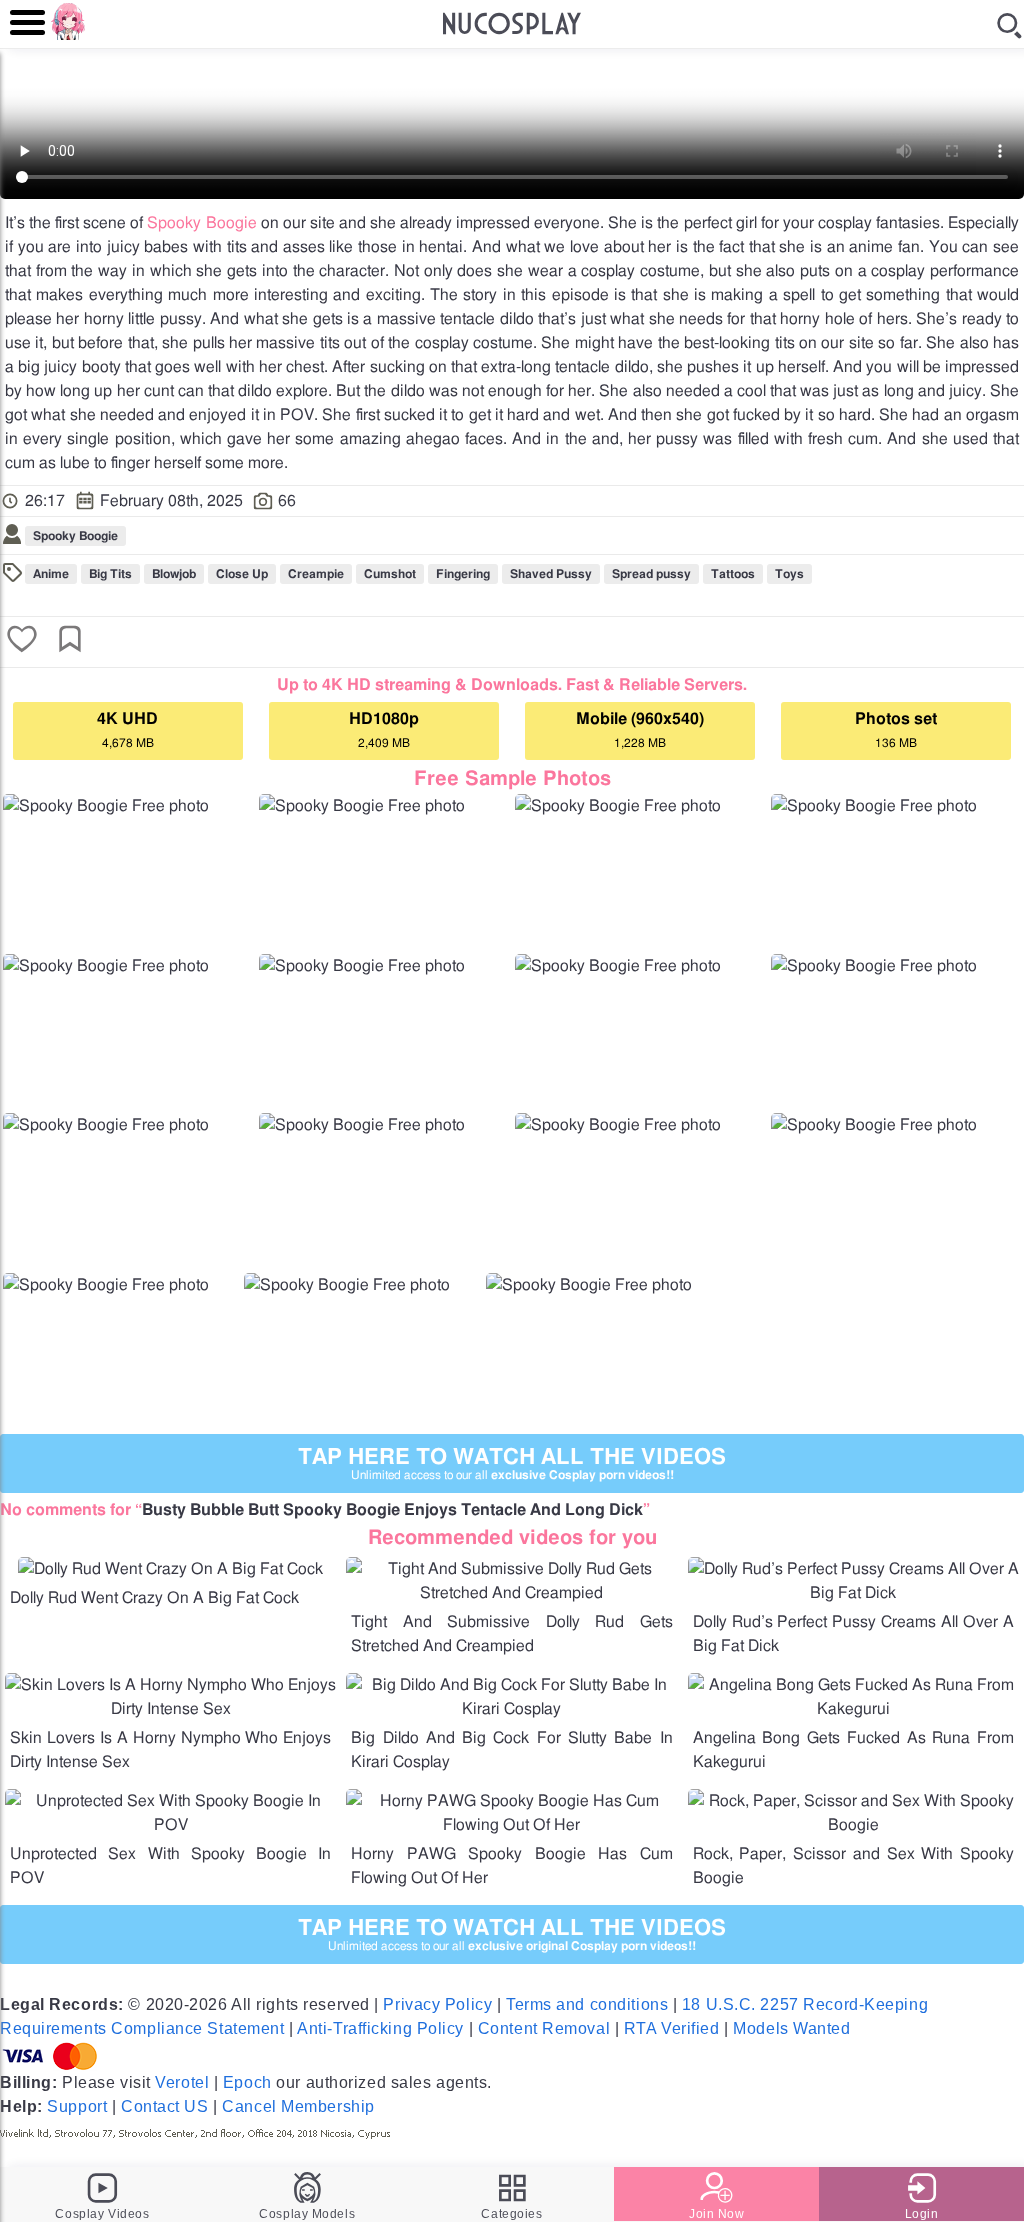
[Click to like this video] (22, 641)
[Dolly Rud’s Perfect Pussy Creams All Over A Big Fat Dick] (853, 1593)
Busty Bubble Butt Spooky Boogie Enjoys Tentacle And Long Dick (392, 1510)
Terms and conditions (587, 2004)
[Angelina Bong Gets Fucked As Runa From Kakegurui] (853, 1709)
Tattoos (733, 574)
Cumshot (390, 574)
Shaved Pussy (551, 574)
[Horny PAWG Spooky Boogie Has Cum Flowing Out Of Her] (511, 1825)
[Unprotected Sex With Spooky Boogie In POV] (170, 1825)
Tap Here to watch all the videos (512, 1463)
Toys (789, 574)
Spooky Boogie (201, 223)
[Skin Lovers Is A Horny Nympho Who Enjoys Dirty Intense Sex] (170, 1709)
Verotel (182, 2082)
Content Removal (544, 2028)
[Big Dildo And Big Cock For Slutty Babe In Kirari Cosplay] (511, 1709)
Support (77, 2106)
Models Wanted (791, 2028)
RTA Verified (672, 2028)
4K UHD (127, 730)
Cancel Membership (298, 2106)
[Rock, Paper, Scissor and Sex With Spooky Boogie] (853, 1825)
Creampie (316, 574)
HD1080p (384, 730)
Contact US (165, 2106)
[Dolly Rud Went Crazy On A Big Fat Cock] (170, 1569)
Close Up (242, 574)
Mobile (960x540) (640, 730)
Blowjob (174, 574)
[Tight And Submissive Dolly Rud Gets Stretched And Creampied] (511, 1593)
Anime (51, 574)
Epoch (247, 2082)
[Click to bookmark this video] (70, 641)
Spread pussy (651, 574)
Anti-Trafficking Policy (380, 2028)
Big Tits (110, 574)
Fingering (463, 574)
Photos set (896, 730)
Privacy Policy (437, 2004)
